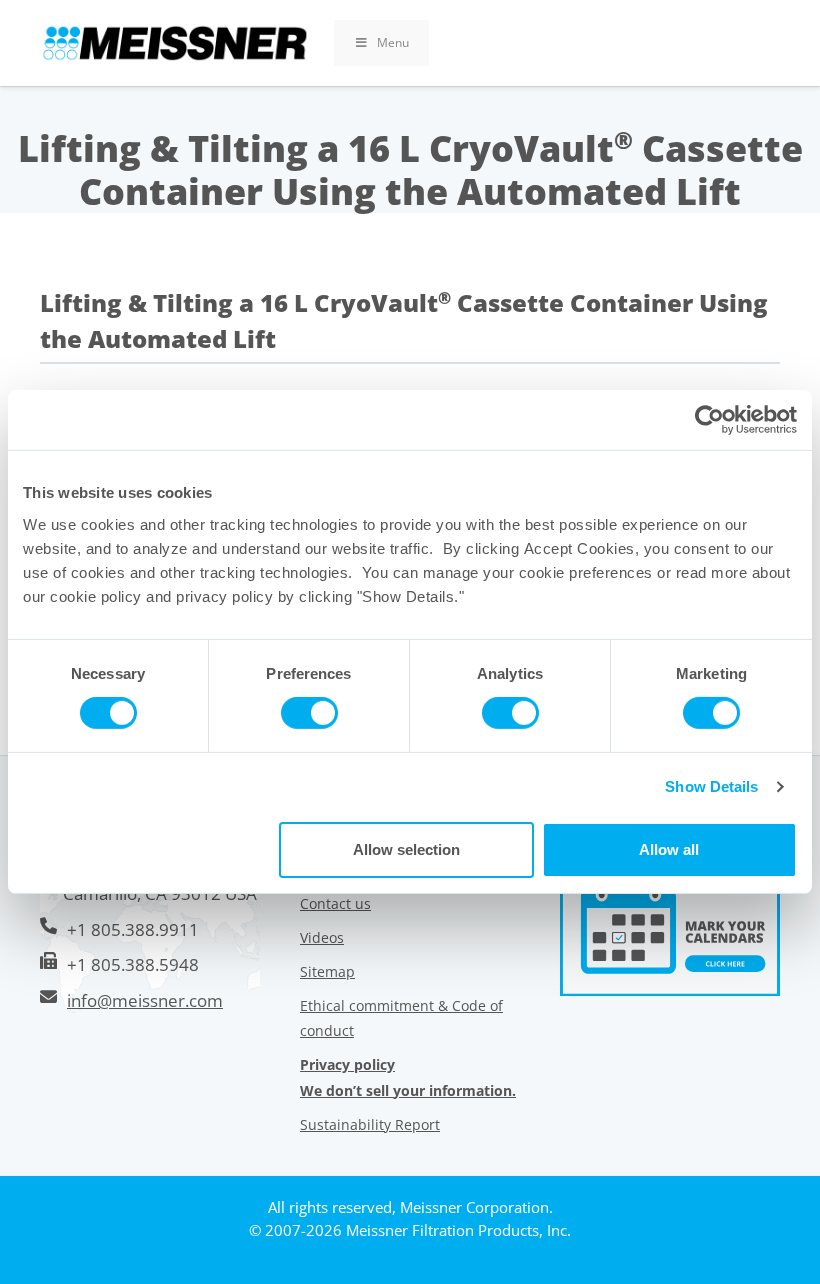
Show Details (711, 786)
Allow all (669, 849)
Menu (393, 42)
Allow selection (406, 849)
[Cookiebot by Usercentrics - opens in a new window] (709, 420)
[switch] (309, 713)
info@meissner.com (145, 1000)
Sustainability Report (370, 1124)
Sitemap (327, 971)
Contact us (335, 903)
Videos (322, 937)
